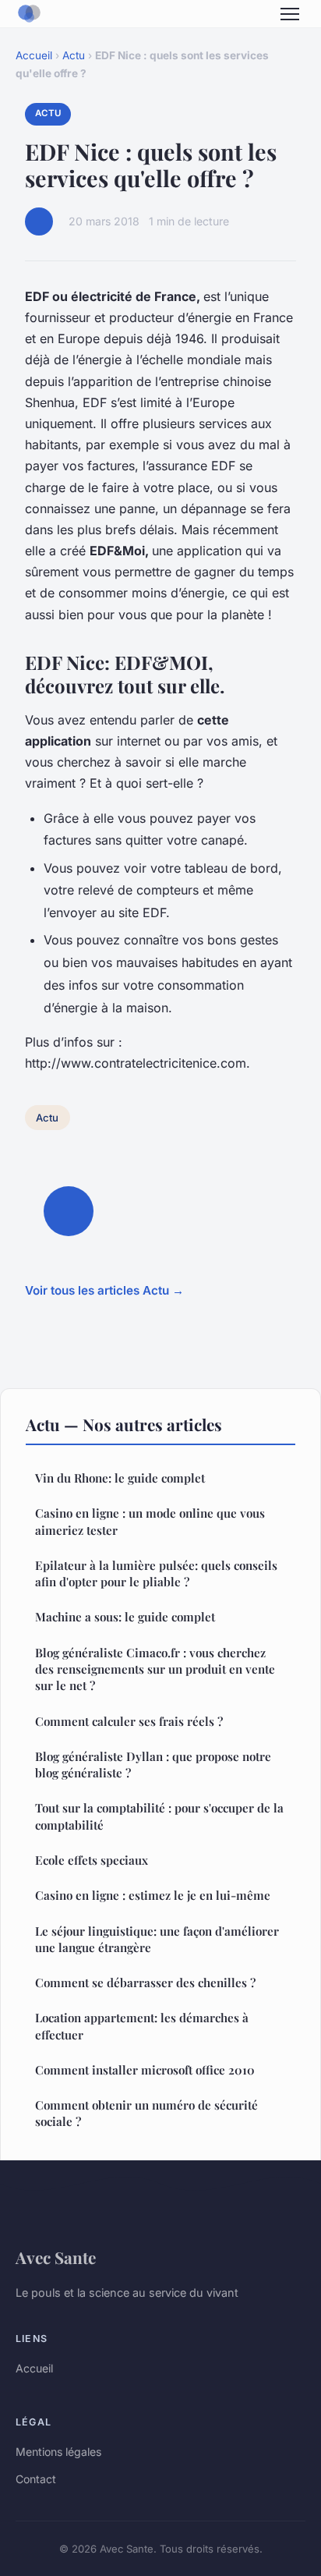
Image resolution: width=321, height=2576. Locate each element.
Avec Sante (56, 2257)
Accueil (34, 55)
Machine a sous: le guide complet (125, 1617)
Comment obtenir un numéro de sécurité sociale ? (146, 2113)
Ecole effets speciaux (92, 1860)
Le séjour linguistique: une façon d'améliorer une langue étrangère (157, 1939)
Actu (74, 55)
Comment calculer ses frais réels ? (129, 1721)
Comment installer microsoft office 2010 (145, 2070)
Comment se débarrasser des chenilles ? (145, 1982)
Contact (36, 2479)
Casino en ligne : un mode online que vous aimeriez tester (150, 1521)
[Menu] (290, 14)
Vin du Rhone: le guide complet (120, 1478)
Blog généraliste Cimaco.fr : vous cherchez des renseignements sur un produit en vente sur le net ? (155, 1669)
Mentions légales (58, 2452)
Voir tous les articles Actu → (104, 1290)
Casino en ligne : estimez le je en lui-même (153, 1895)
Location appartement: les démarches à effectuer (142, 2026)
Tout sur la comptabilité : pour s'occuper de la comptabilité (159, 1816)
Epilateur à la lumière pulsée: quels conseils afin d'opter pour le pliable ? (156, 1573)
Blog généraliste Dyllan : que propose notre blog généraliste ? (153, 1765)
